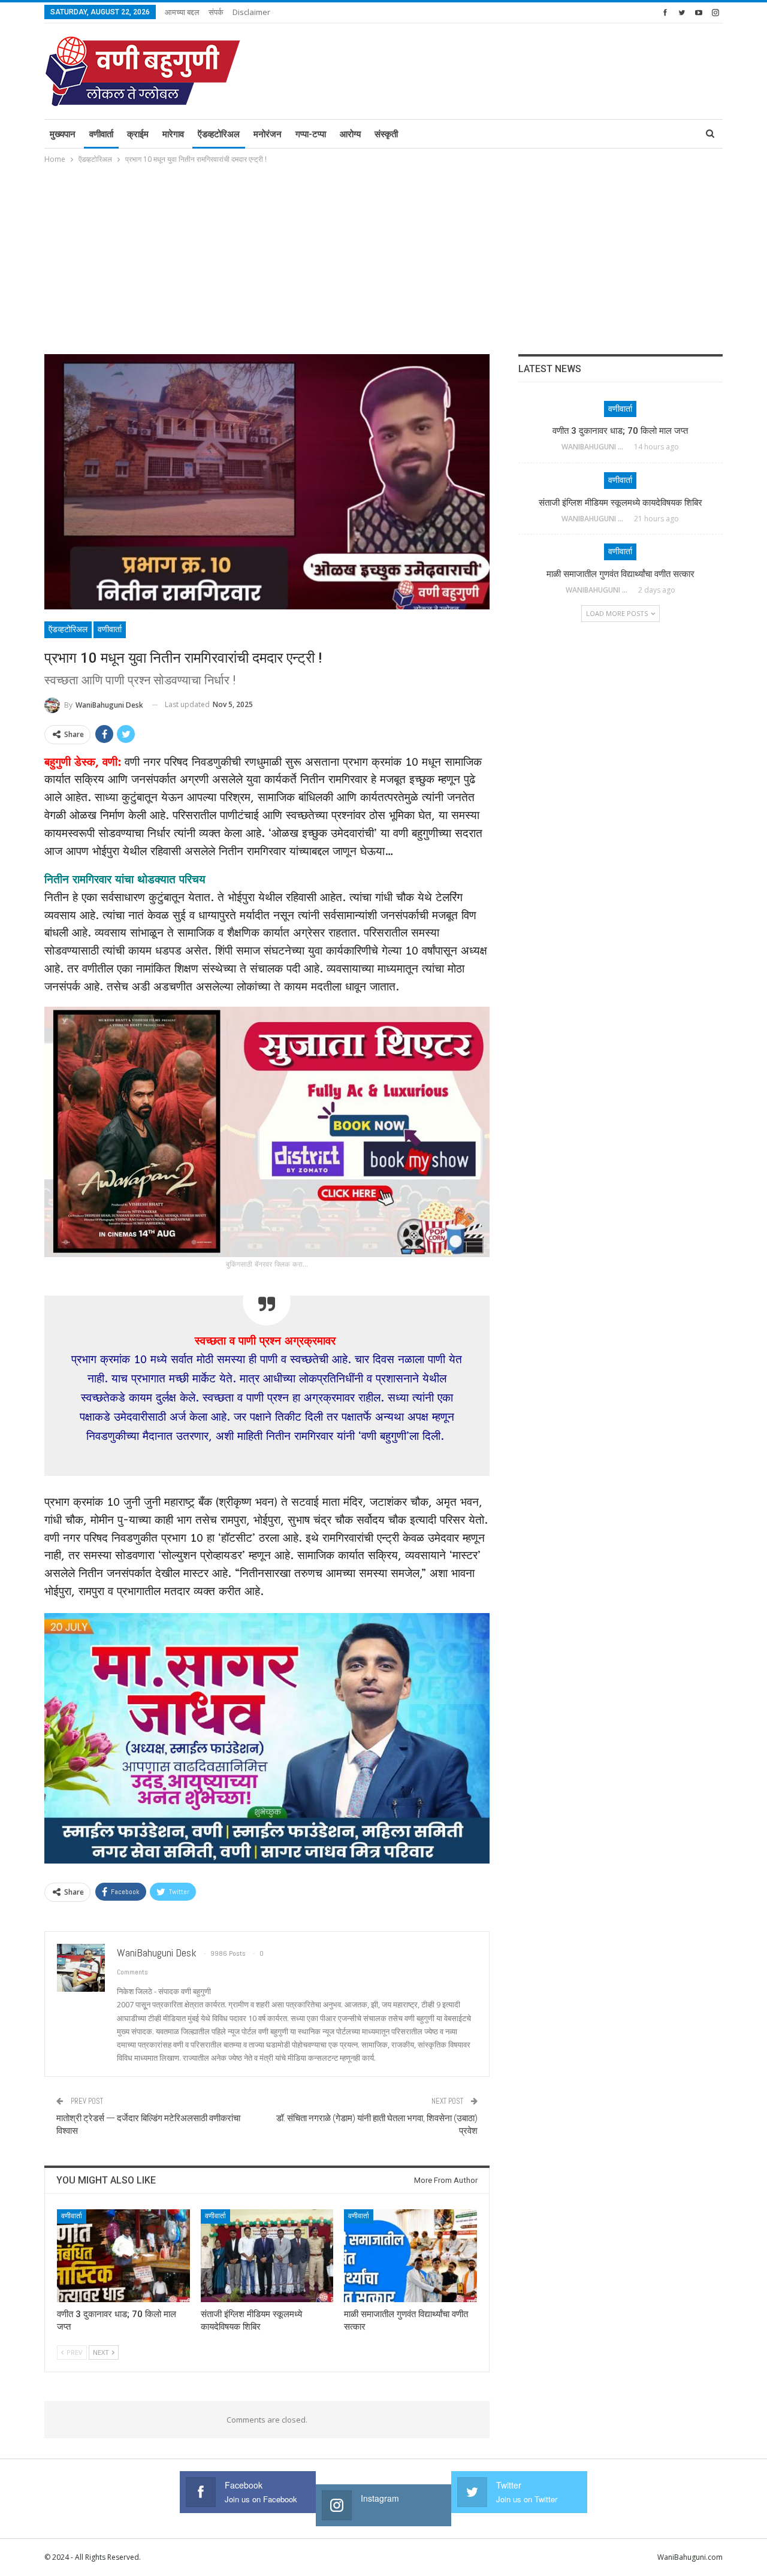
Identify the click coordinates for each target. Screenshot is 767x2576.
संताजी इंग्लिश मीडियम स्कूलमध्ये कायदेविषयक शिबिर (620, 503)
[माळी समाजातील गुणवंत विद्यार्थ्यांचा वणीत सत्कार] (410, 2256)
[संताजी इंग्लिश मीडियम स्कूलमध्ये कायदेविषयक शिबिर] (267, 2256)
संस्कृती (386, 134)
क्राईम (138, 134)
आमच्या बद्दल (182, 12)
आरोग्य (350, 134)
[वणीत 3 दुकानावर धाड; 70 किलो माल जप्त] (123, 2256)
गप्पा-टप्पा (311, 134)
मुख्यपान (63, 134)
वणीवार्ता (101, 134)
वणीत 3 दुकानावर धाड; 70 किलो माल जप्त (620, 431)
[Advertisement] (383, 256)
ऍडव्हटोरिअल (219, 134)
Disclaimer (251, 12)
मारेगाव (173, 134)
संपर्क (216, 12)
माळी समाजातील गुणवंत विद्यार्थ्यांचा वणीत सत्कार (620, 574)
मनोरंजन (268, 134)
